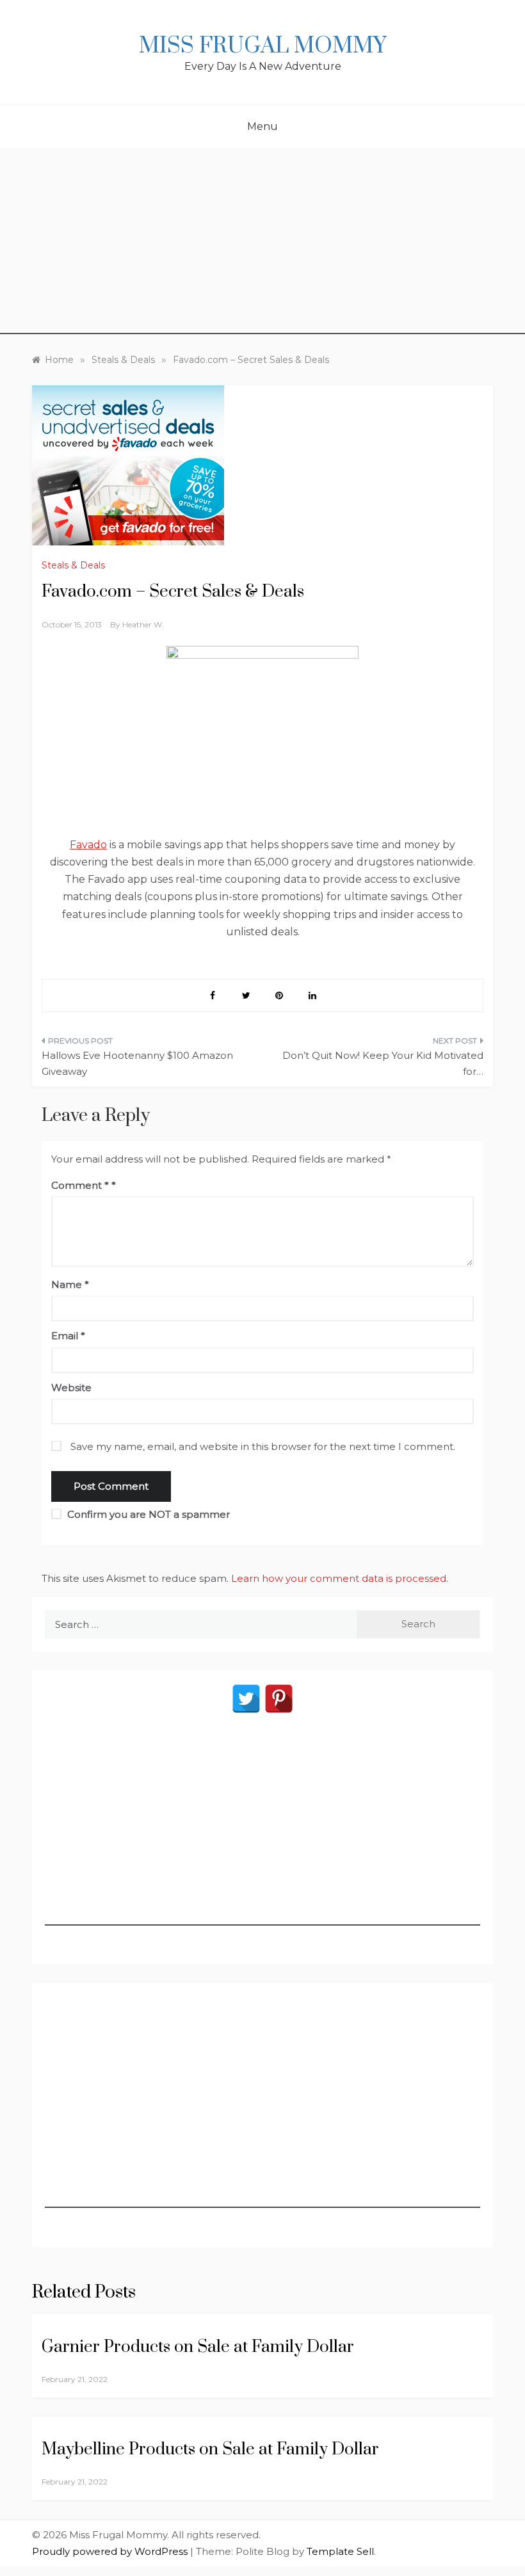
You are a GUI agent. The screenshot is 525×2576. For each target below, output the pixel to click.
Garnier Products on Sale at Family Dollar (198, 2347)
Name (70, 1284)
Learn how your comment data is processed (339, 1578)
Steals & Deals (73, 565)
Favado (88, 845)
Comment (80, 1185)
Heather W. (143, 624)
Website (71, 1388)
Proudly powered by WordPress (111, 2551)
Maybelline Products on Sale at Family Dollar (210, 2450)
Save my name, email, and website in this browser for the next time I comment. (263, 1446)
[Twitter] (246, 1699)
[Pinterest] (279, 1699)
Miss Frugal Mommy (262, 46)
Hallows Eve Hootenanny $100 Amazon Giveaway (137, 1064)
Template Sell (340, 2551)
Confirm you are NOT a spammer (147, 1514)
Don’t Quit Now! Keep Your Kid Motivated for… (383, 1064)
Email (68, 1336)
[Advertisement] (262, 245)
